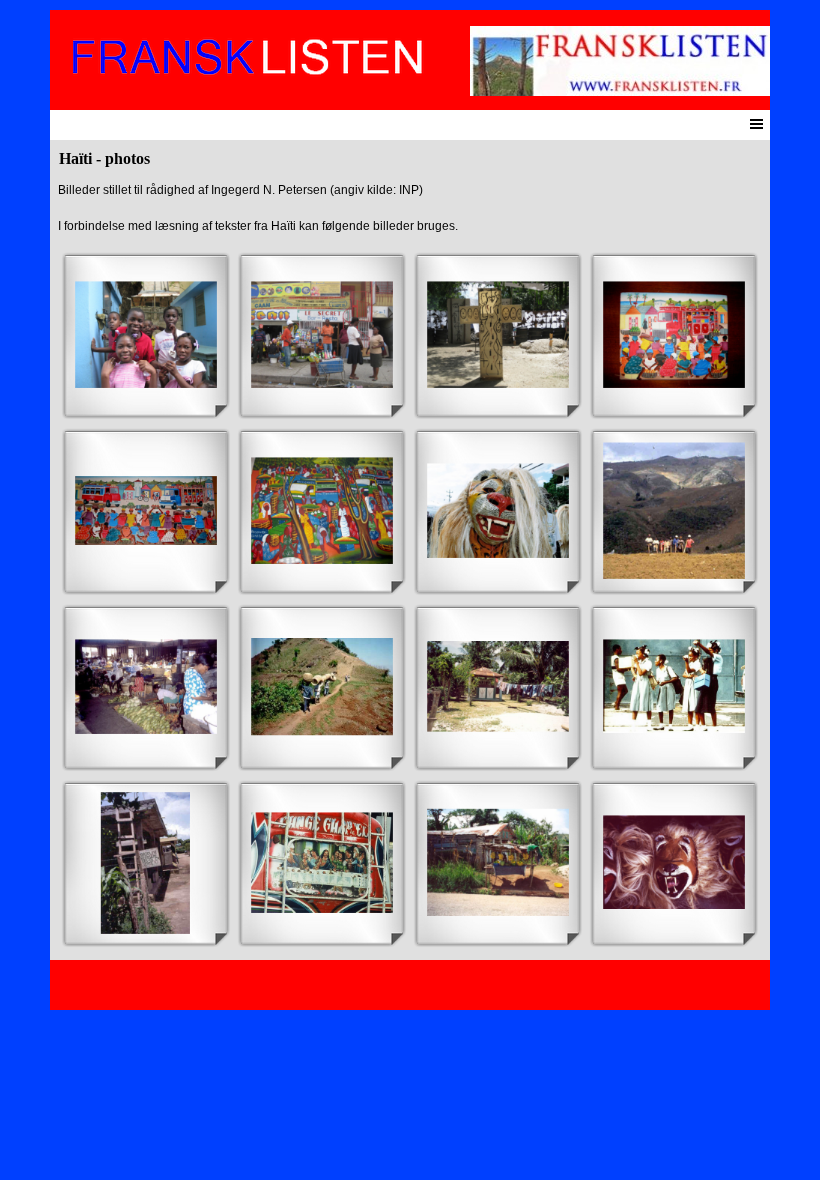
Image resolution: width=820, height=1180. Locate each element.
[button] (146, 335)
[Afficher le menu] (756, 123)
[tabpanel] (410, 208)
